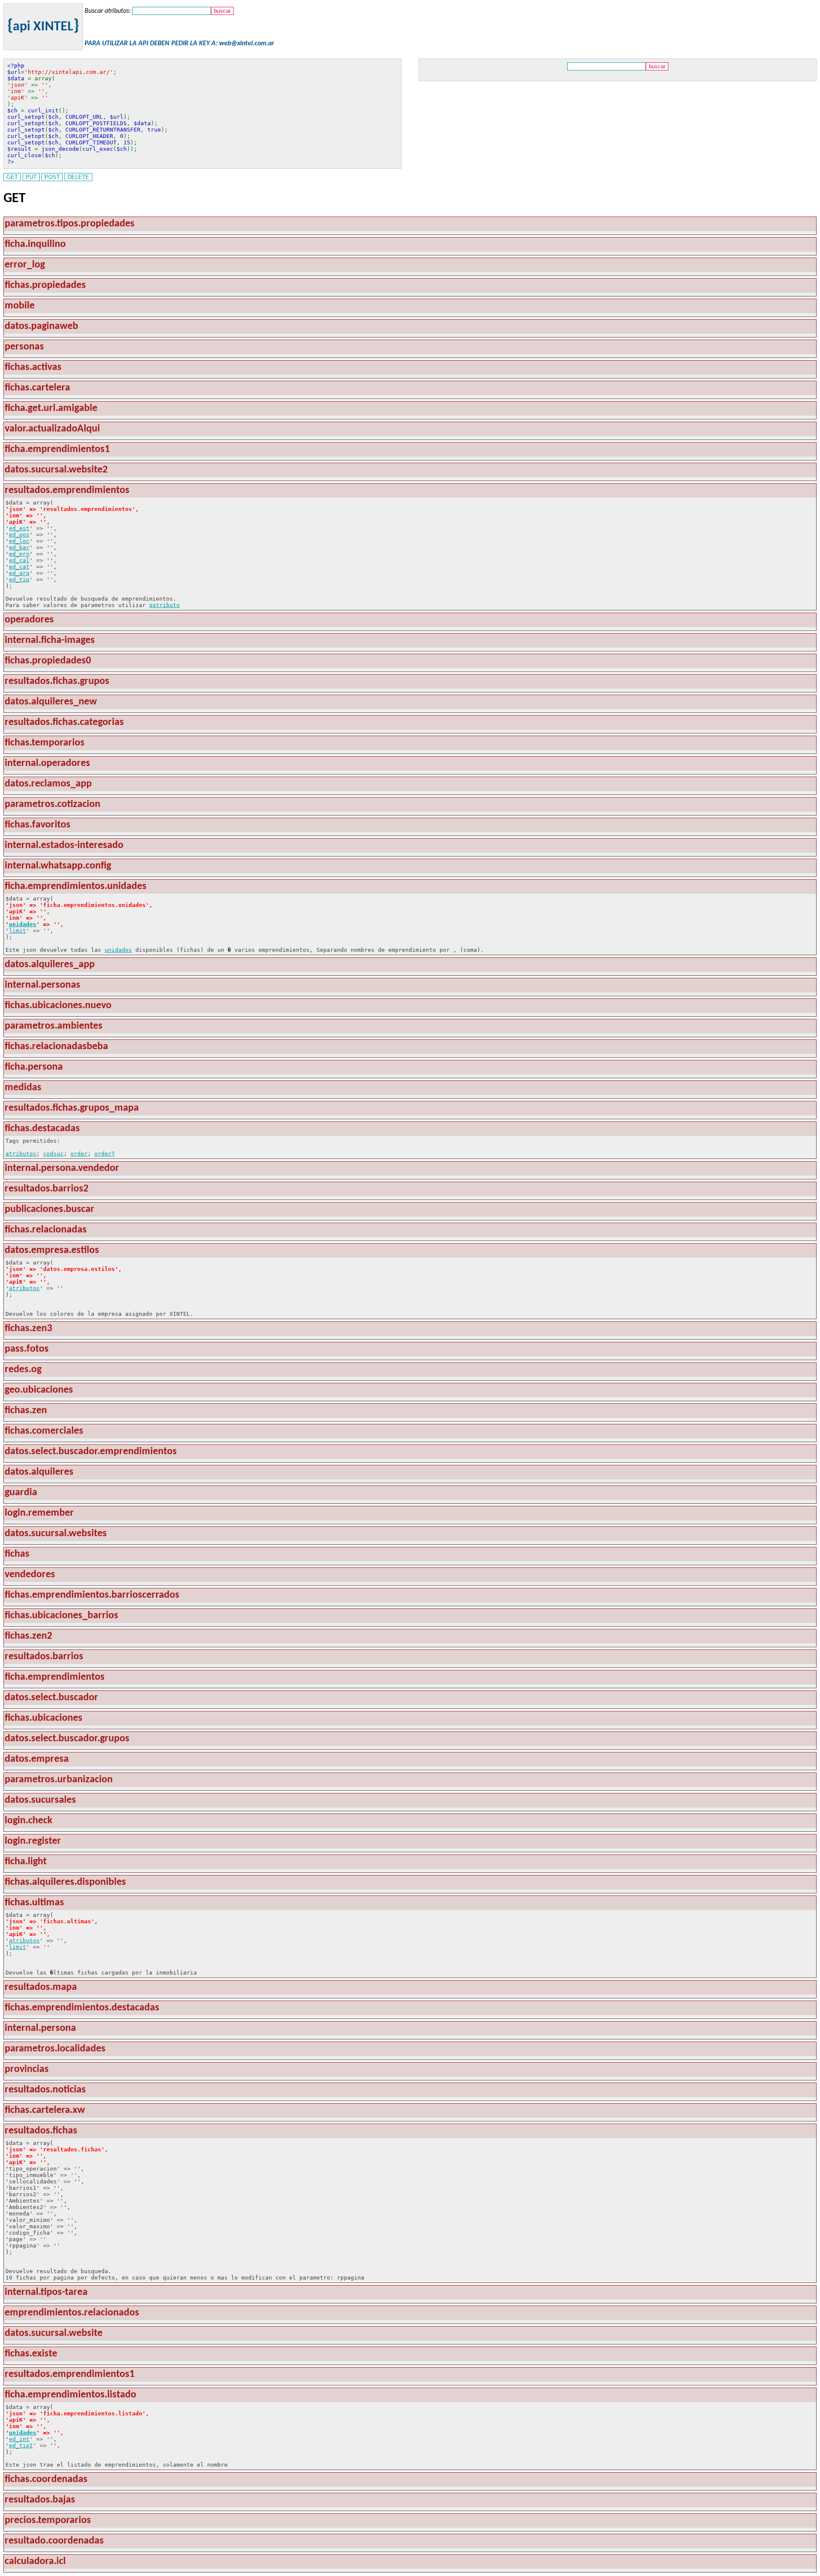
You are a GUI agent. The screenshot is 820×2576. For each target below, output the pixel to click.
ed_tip (19, 579)
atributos (21, 1154)
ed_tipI (21, 2445)
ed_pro (19, 554)
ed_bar (19, 547)
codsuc (53, 1154)
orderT (105, 1154)
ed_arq (19, 573)
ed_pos (19, 535)
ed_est (19, 528)
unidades (23, 924)
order (79, 1154)
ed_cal (19, 560)
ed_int (19, 2439)
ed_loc (19, 541)
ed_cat (19, 567)
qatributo (164, 605)
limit (18, 931)
